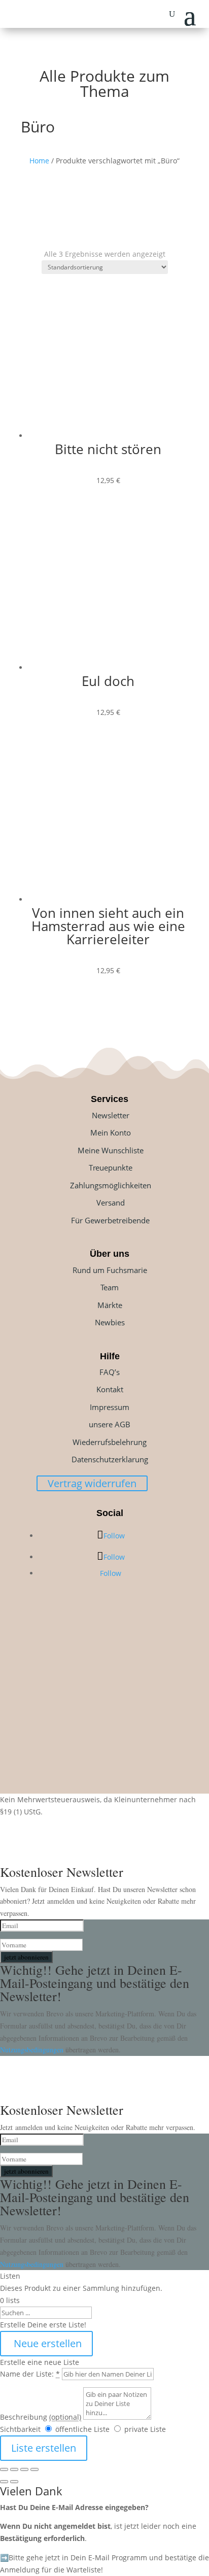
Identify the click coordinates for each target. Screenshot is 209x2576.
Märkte (110, 1305)
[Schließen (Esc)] (34, 2469)
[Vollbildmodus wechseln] (14, 2469)
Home (39, 161)
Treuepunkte (111, 1167)
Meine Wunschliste (111, 1150)
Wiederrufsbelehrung (110, 1442)
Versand (111, 1203)
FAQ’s (110, 1372)
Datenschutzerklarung (110, 1459)
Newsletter (111, 1115)
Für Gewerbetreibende (110, 1220)
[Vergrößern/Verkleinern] (4, 2469)
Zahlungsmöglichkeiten (111, 1185)
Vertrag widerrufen (92, 1483)
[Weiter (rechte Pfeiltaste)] (14, 2482)
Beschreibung (41, 2417)
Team (110, 1287)
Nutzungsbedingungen (33, 2050)
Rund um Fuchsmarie (110, 1270)
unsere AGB (110, 1424)
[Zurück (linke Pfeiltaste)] (4, 2482)
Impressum (110, 1407)
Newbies (110, 1322)
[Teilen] (24, 2469)
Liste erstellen (44, 2448)
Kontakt (110, 1389)
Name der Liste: (30, 2374)
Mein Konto (111, 1132)
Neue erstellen (46, 2343)
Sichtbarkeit (20, 2429)
